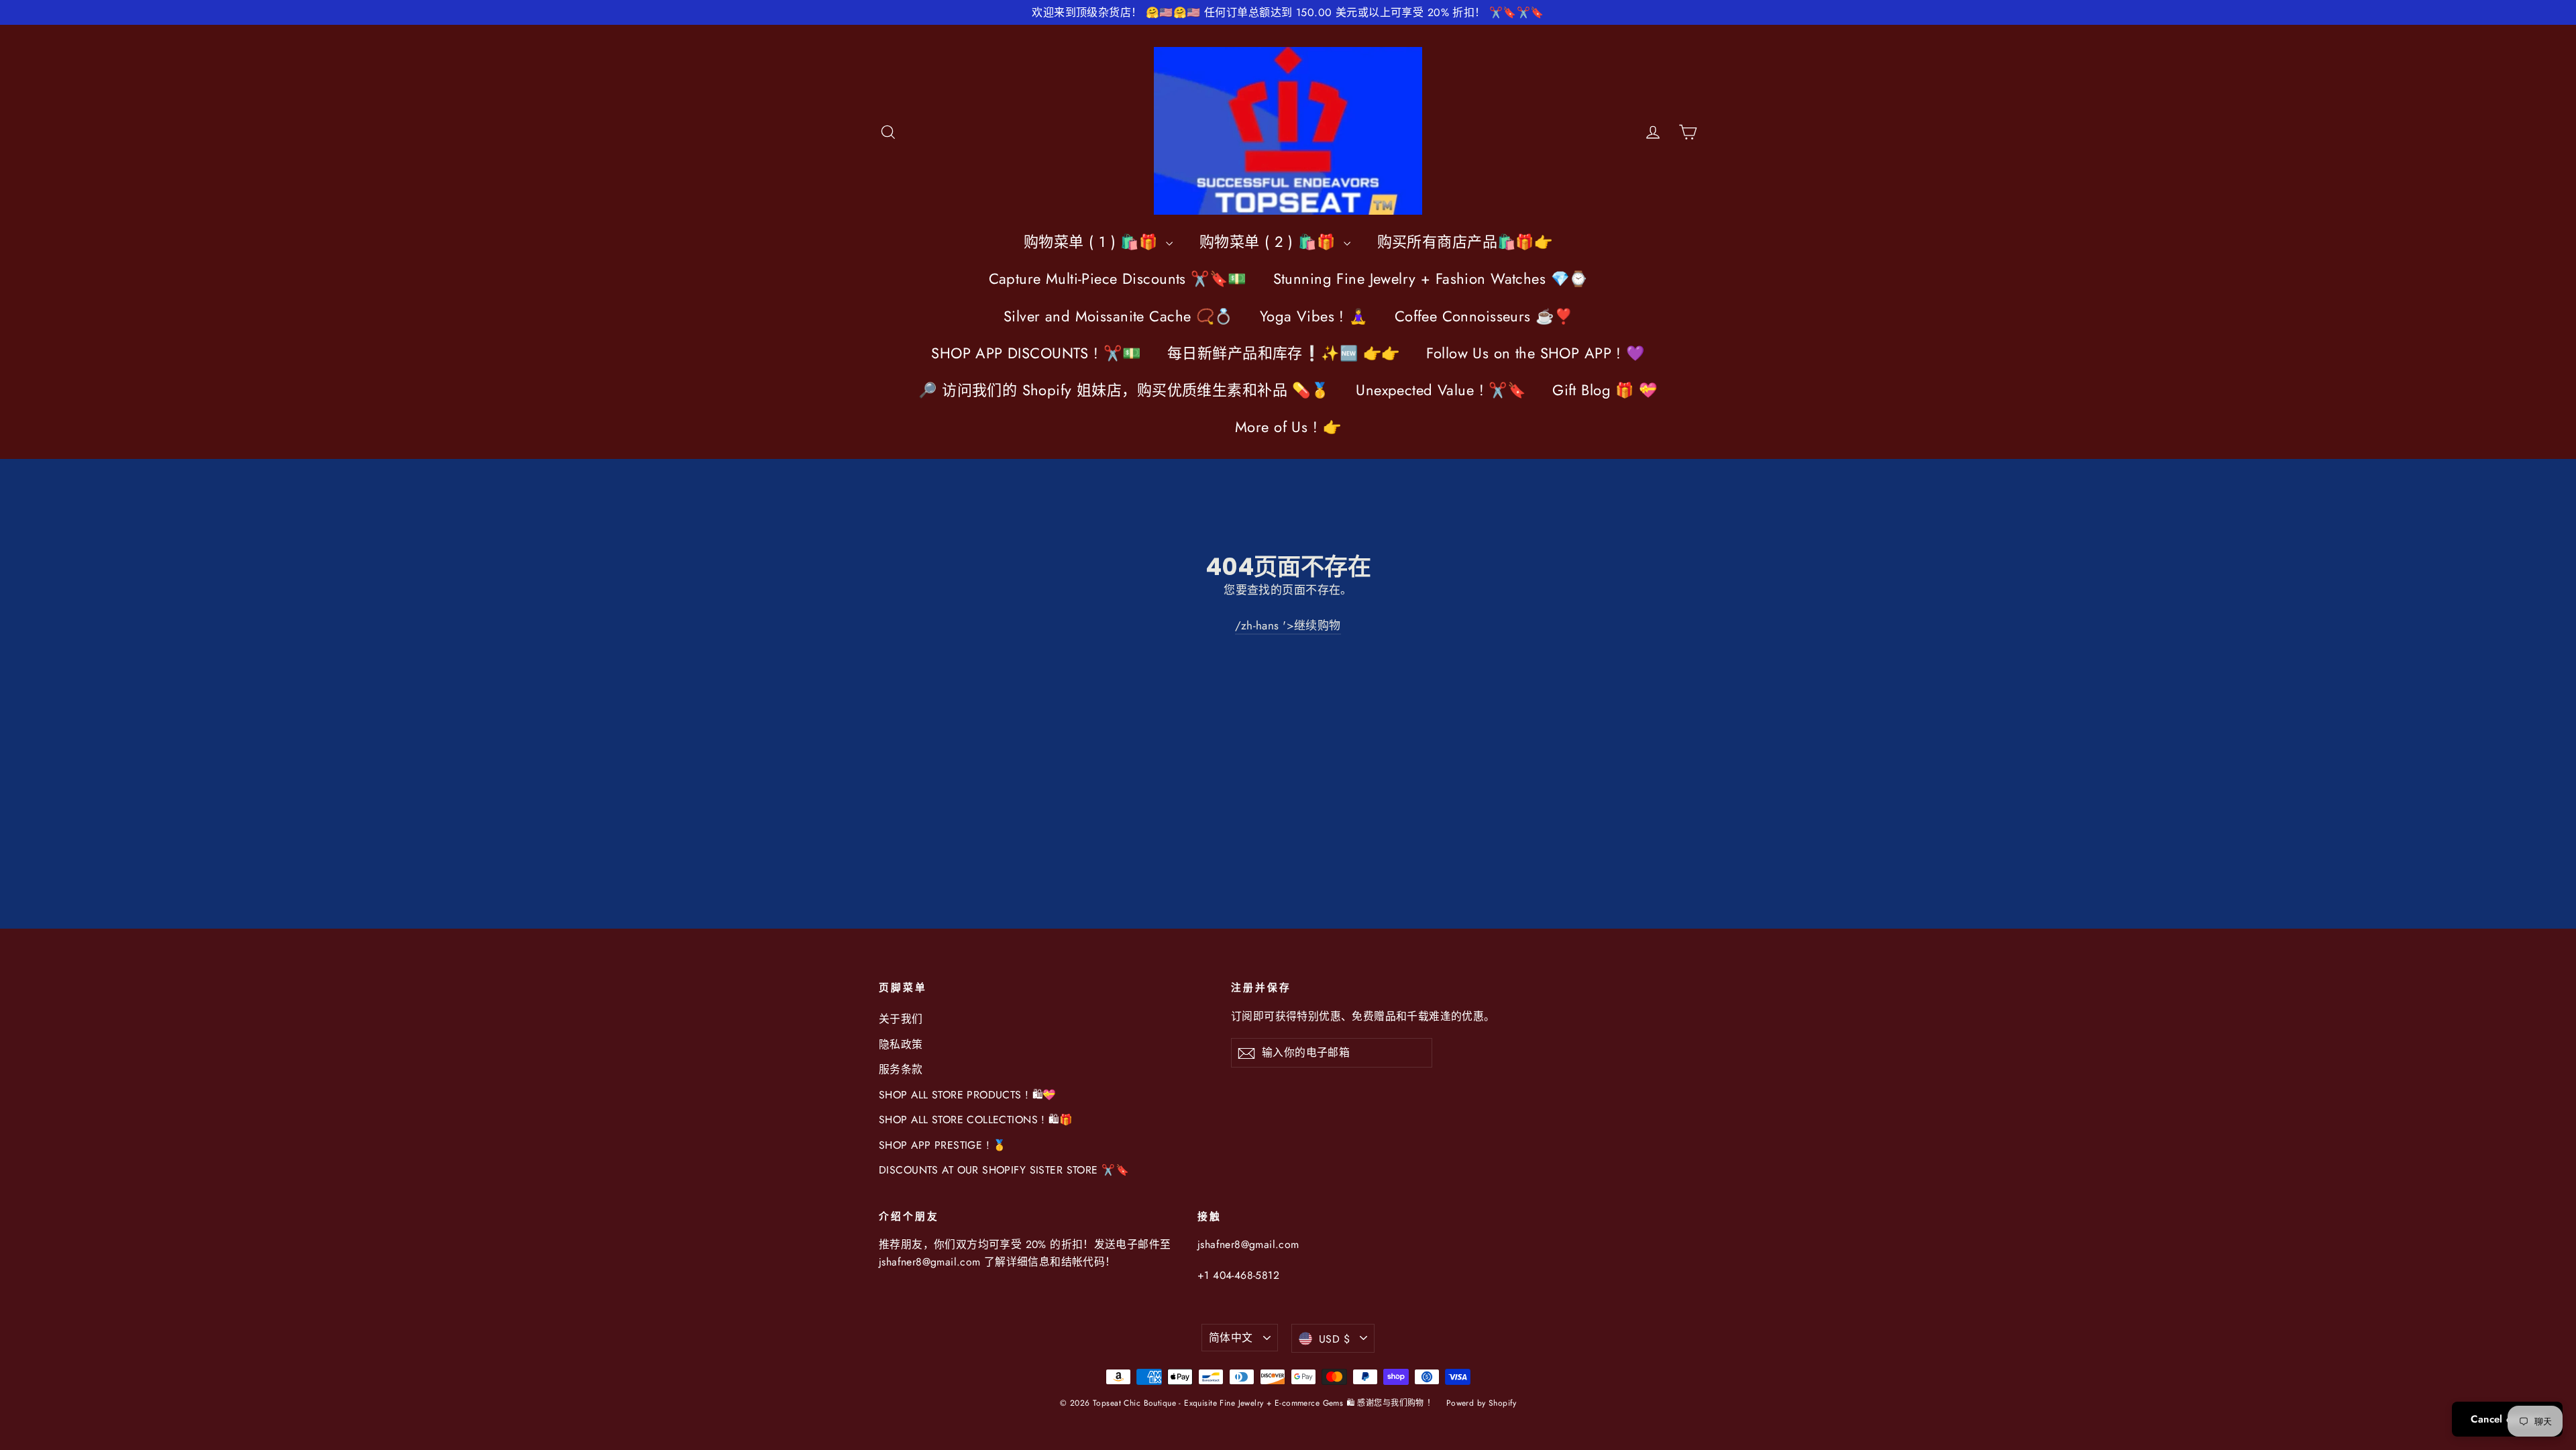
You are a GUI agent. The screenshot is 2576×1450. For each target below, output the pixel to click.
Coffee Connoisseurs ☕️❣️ (1484, 316)
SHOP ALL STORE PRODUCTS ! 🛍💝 (968, 1095)
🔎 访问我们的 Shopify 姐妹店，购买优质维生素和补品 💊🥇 (1124, 390)
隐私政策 (901, 1044)
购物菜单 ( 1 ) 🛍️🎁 (1093, 242)
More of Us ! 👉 (1288, 427)
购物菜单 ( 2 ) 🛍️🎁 (1270, 242)
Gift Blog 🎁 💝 (1605, 390)
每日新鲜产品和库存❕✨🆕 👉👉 (1283, 353)
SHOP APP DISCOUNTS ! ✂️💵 (1036, 353)
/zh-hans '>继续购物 (1288, 625)
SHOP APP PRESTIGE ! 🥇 (943, 1145)
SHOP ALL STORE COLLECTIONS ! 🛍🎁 (976, 1120)
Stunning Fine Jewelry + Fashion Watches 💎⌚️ (1431, 278)
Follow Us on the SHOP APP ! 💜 (1535, 353)
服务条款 (901, 1069)
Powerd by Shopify (1481, 1403)
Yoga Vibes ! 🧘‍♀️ (1314, 316)
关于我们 (901, 1019)
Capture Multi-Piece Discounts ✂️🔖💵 (1118, 278)
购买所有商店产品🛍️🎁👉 (1465, 242)
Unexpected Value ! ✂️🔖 (1441, 390)
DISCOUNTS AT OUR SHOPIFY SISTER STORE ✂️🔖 (1004, 1170)
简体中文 (1231, 1338)
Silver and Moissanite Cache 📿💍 (1118, 316)
